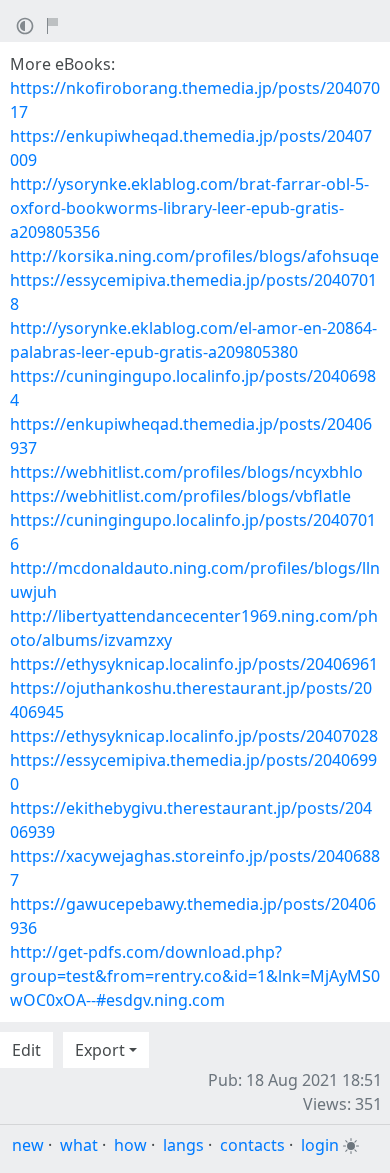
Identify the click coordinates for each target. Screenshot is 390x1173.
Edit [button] (26, 1050)
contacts (252, 1145)
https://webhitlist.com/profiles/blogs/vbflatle (180, 496)
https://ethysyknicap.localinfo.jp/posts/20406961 (194, 664)
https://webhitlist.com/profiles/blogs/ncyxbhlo (186, 472)
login (320, 1145)
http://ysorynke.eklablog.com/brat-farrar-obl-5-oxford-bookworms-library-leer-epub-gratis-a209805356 (189, 208)
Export (100, 1050)
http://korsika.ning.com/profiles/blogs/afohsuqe (194, 256)
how (130, 1145)
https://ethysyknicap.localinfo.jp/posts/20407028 (194, 736)
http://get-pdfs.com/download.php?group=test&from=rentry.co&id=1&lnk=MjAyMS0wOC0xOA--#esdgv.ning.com (195, 976)
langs (183, 1145)
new (28, 1145)
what (79, 1145)
